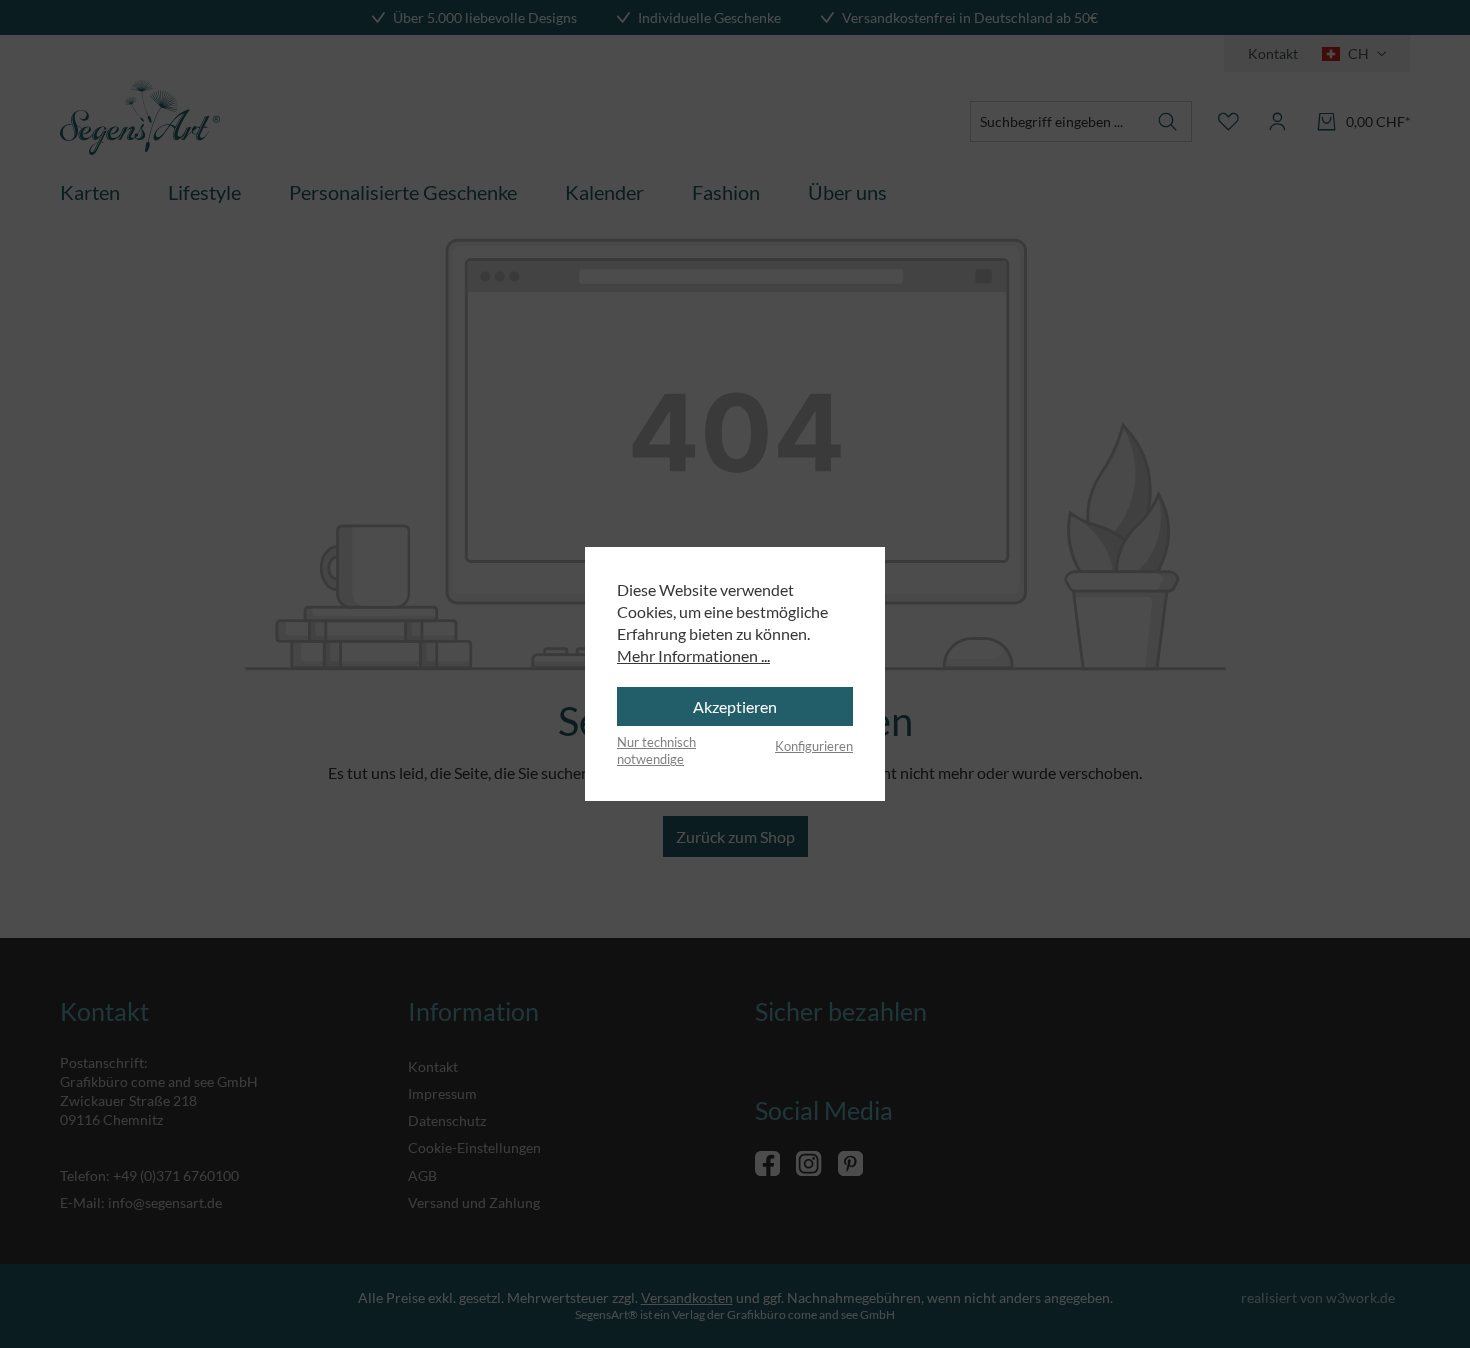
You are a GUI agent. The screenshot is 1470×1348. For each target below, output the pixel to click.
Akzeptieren (735, 706)
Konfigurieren (814, 746)
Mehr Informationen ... (693, 655)
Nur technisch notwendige (656, 751)
